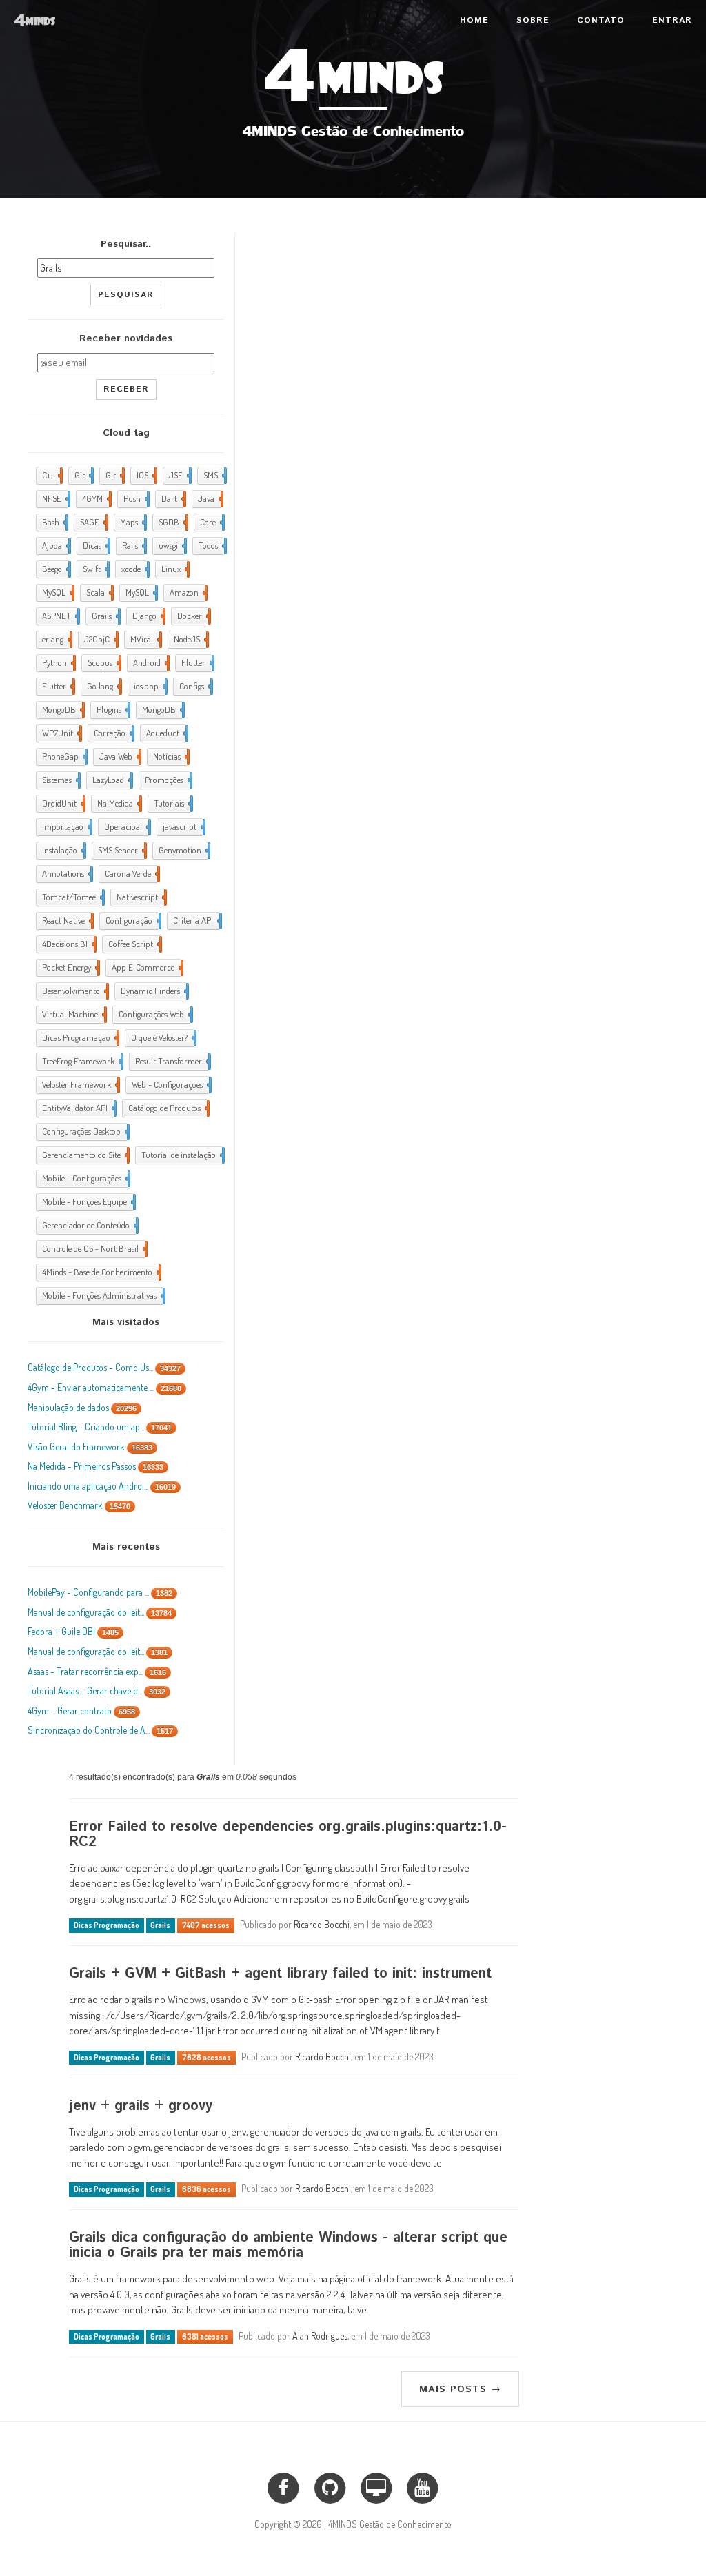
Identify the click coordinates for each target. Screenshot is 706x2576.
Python (58, 662)
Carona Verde (131, 873)
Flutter (196, 662)
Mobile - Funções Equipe (88, 1201)
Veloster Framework (80, 1084)
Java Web (119, 756)
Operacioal (126, 826)
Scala (99, 592)
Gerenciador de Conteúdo (89, 1225)
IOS (145, 475)
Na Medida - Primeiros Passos (95, 1466)
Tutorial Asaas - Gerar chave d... (97, 1691)
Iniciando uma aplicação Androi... (102, 1486)
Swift (95, 569)
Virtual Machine (73, 1014)
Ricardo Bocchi (322, 1924)
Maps (132, 522)
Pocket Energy (70, 967)
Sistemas (60, 780)
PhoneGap (63, 756)
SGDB (172, 522)
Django (148, 616)
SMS (214, 475)
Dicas (95, 545)
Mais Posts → (460, 2389)
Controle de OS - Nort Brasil (93, 1248)
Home (474, 20)
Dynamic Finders (153, 991)
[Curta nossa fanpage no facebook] (283, 2486)
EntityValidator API (78, 1108)
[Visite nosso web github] (330, 2486)
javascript (183, 826)
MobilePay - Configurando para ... (100, 1592)
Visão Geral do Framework (90, 1447)
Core (211, 522)
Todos (211, 545)
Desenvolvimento (74, 991)
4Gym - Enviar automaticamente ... (104, 1387)
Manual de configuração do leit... (100, 1612)
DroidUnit (62, 803)
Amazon (187, 592)
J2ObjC (100, 639)
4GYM (95, 498)
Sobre (533, 20)
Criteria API (196, 920)
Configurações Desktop (84, 1131)
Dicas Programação (79, 1037)
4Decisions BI (68, 944)
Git (83, 475)
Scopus (103, 662)
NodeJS (190, 639)
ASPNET (60, 616)
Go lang (103, 686)
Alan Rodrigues (320, 2336)
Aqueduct (166, 733)
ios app (149, 686)
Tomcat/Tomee (72, 897)
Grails (105, 616)
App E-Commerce (146, 967)
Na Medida (118, 803)
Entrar (672, 20)
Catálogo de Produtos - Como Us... (104, 1367)
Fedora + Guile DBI (73, 1631)
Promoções (167, 780)
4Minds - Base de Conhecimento (100, 1272)
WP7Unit (61, 733)
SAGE (93, 522)
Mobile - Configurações (85, 1178)
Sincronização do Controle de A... (100, 1730)
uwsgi (171, 545)
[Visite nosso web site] (376, 2486)
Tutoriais (172, 803)
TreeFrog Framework (81, 1061)
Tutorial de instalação (182, 1155)
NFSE (55, 498)
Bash (54, 522)
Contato (601, 20)
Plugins (112, 709)
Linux (174, 569)
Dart (172, 498)
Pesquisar (126, 295)
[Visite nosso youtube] (422, 2486)
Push (135, 498)
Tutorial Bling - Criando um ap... (100, 1427)
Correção (113, 733)
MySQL (57, 592)
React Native (67, 920)
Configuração (132, 920)
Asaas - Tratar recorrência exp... (97, 1671)
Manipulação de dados (82, 1407)
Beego (55, 569)
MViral (145, 639)
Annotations (66, 873)
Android (150, 662)
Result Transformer (172, 1061)
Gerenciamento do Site (84, 1155)
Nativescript (140, 897)
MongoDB (62, 709)
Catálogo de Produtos (168, 1108)
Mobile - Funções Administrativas (102, 1295)
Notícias (170, 756)
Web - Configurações (170, 1084)
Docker (193, 616)
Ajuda (55, 545)
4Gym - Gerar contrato (81, 1711)
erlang (56, 639)
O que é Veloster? (162, 1037)
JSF (179, 475)
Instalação (63, 850)
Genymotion (183, 850)
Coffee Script (134, 944)
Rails (133, 545)
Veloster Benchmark (79, 1505)
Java (209, 498)
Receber (126, 389)
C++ (51, 475)
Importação (66, 826)
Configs (195, 686)
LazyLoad (111, 780)
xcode (134, 569)
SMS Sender (121, 850)
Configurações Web (154, 1014)
